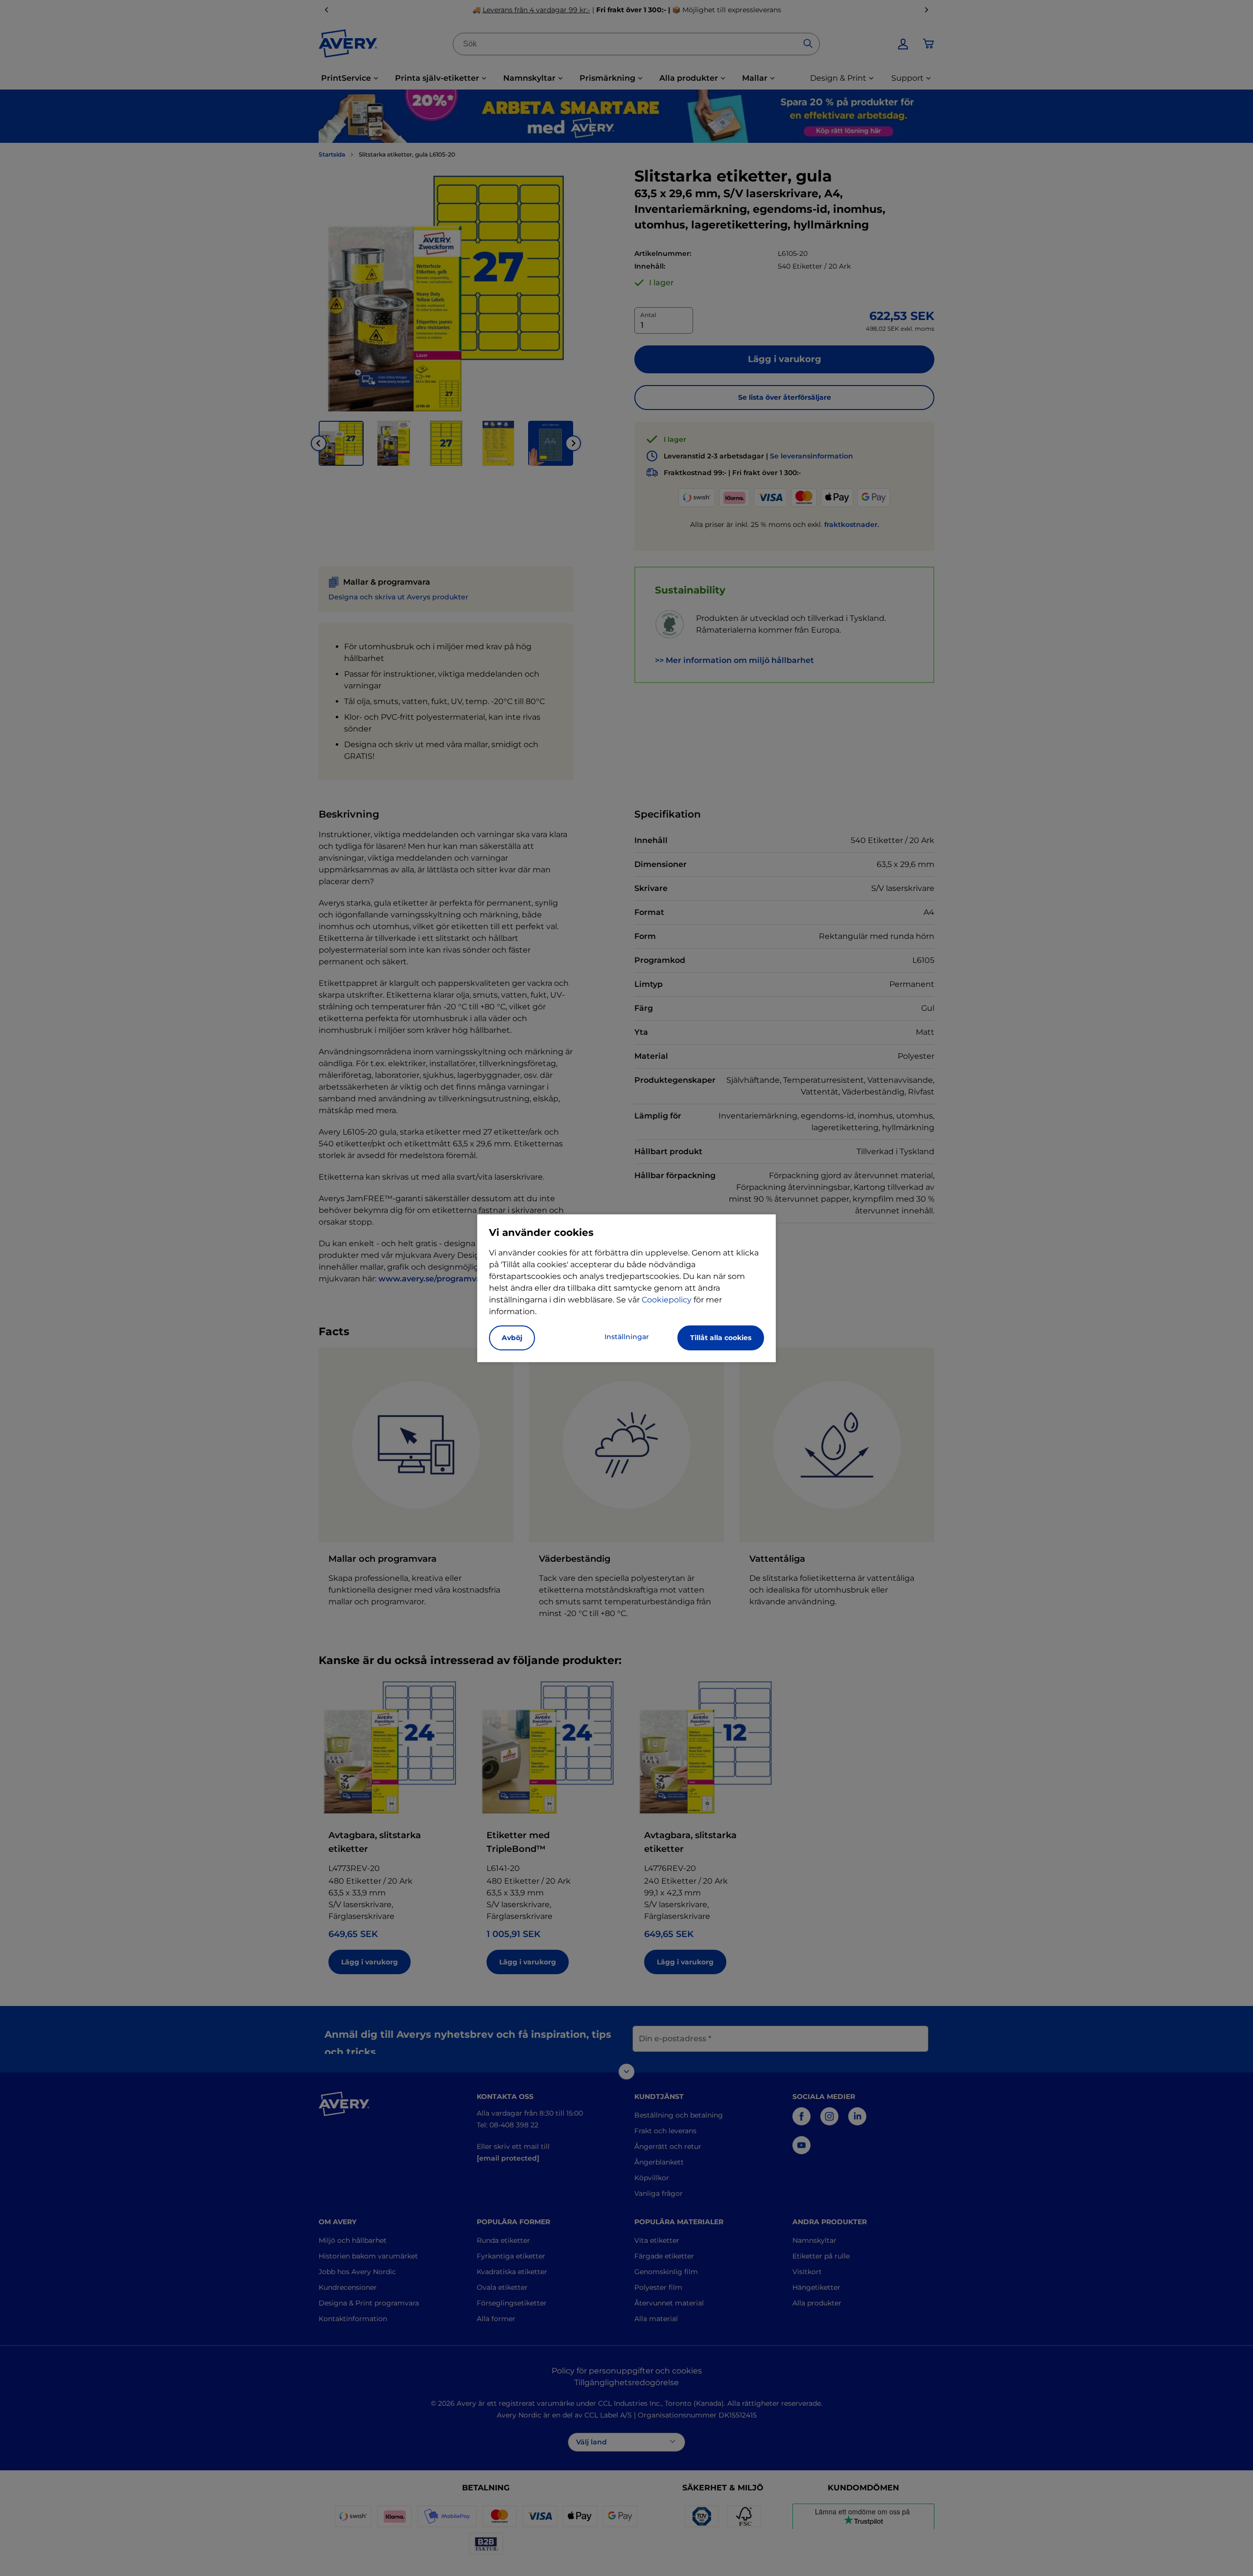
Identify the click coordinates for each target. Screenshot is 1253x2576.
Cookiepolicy (667, 1300)
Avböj (512, 1338)
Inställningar (627, 1337)
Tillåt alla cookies (721, 1338)
